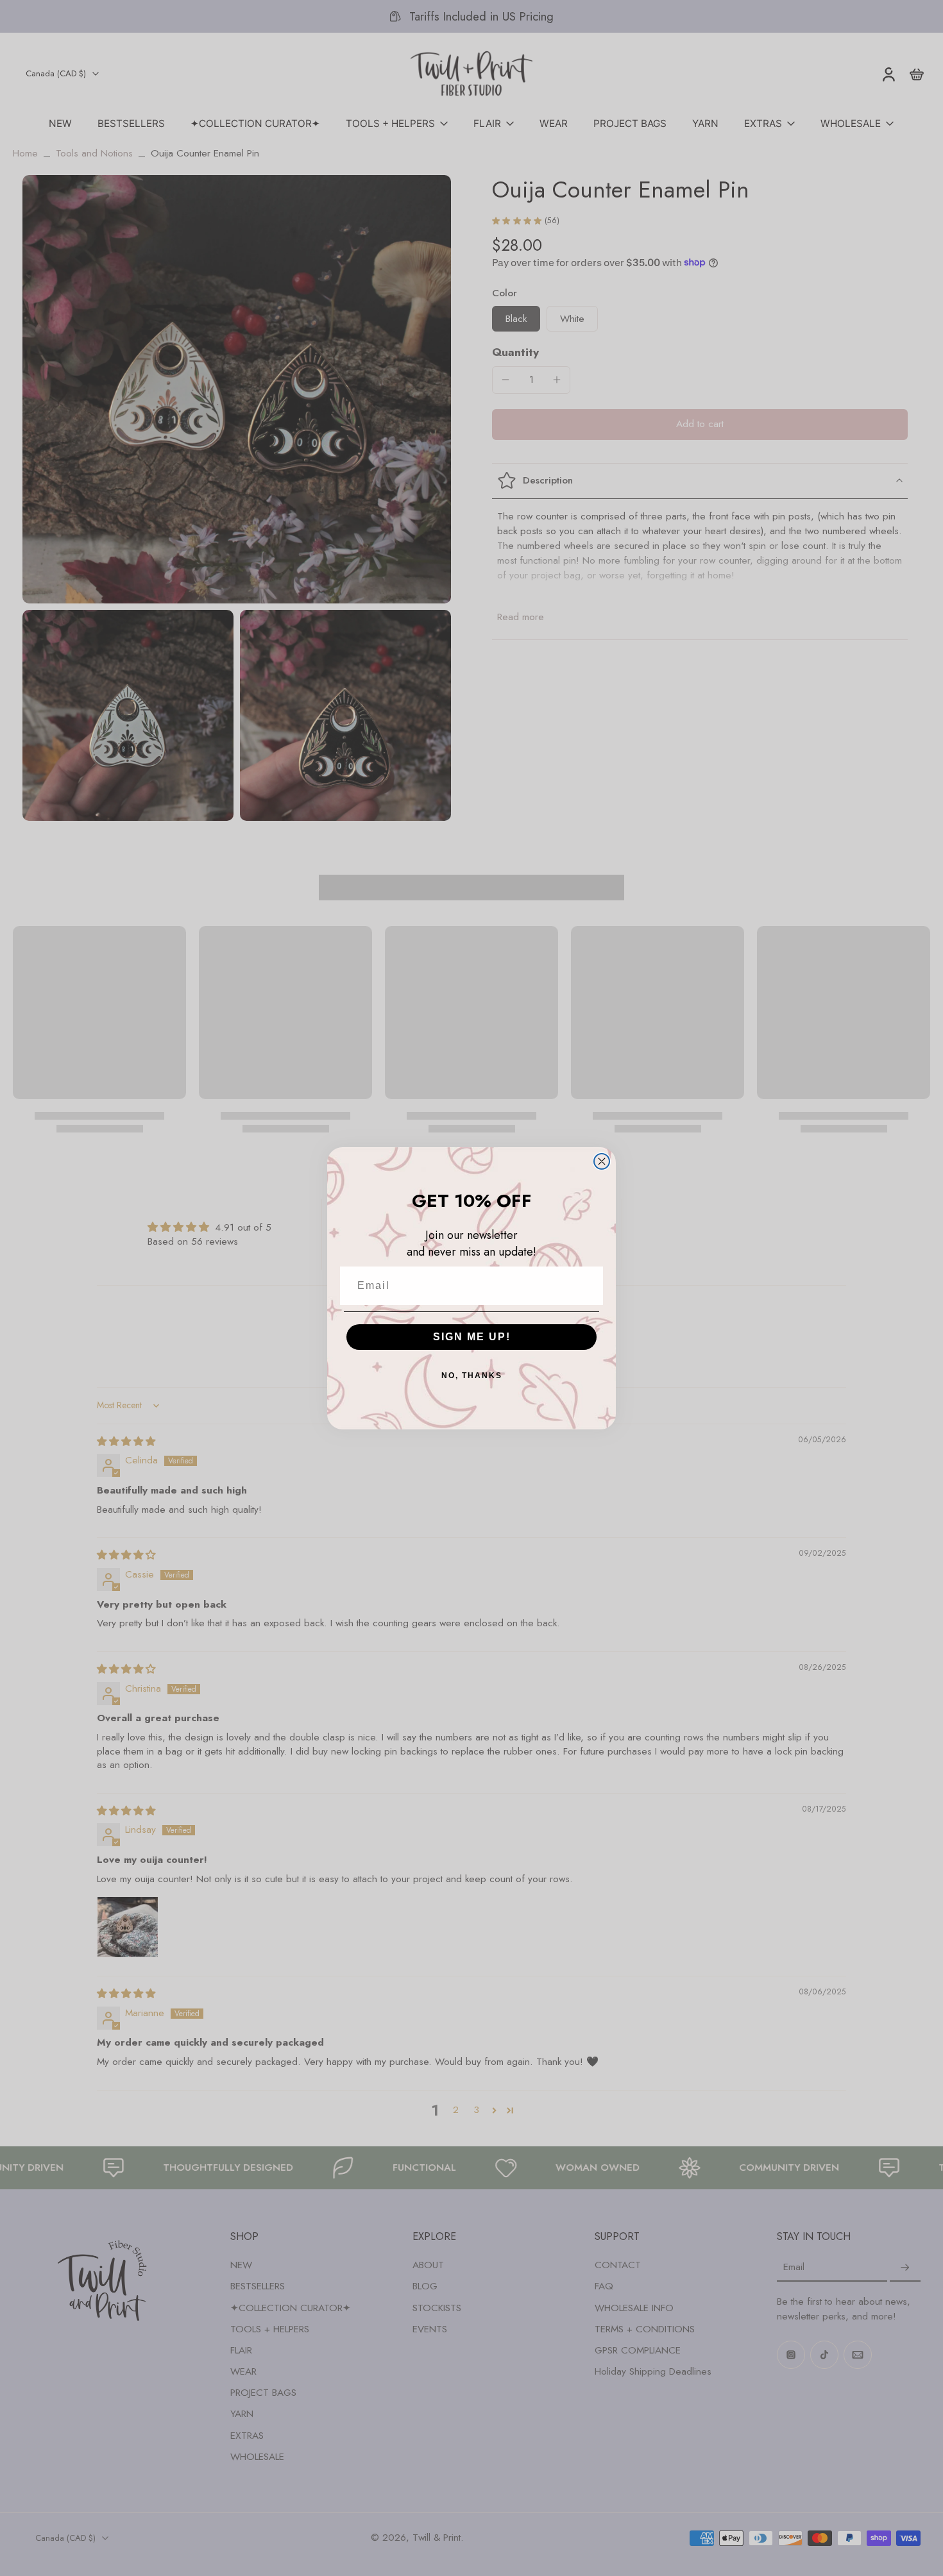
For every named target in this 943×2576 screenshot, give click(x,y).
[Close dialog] (602, 1161)
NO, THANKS (472, 1376)
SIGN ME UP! (472, 1337)
